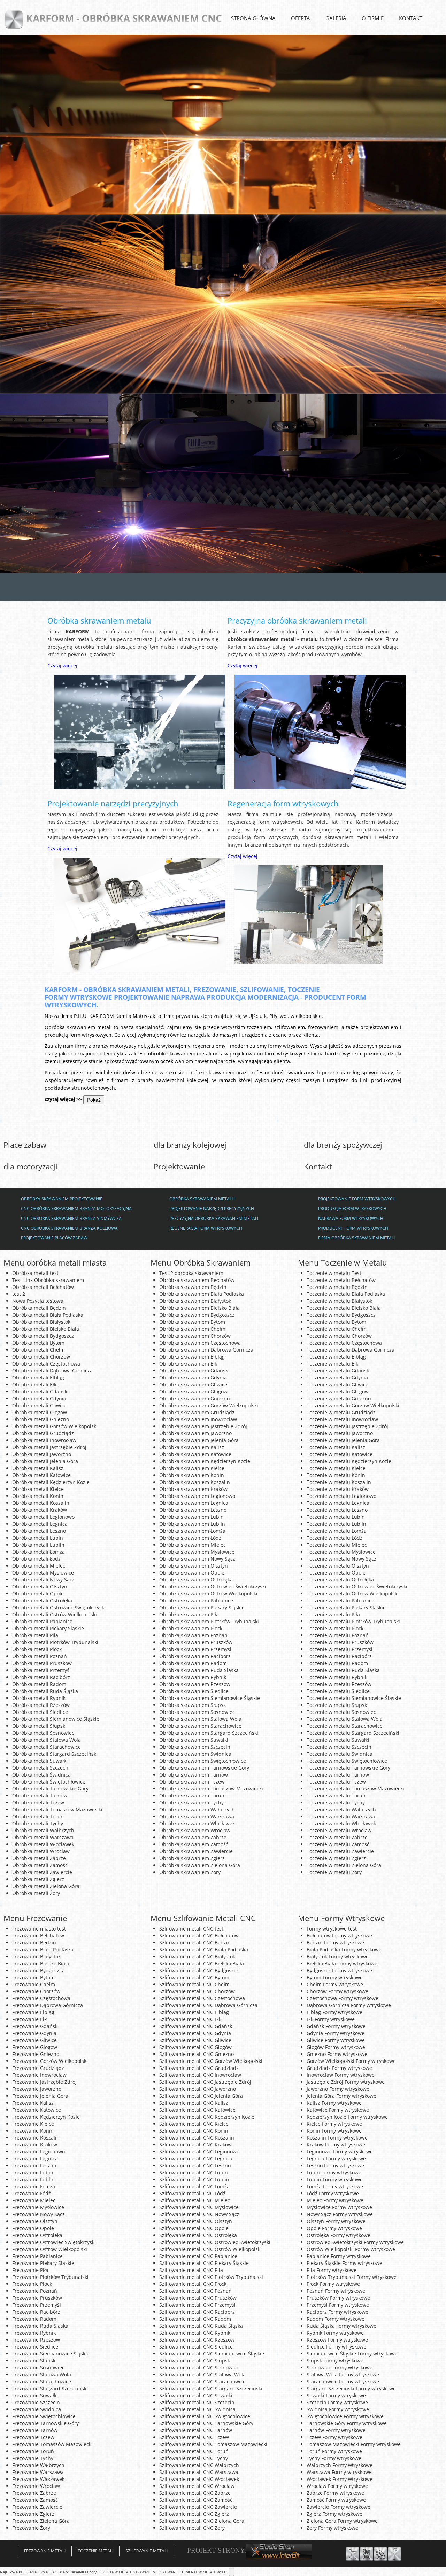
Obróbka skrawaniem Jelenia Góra (199, 1440)
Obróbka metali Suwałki (40, 1761)
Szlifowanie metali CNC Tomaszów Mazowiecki (213, 2444)
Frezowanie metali (45, 2551)
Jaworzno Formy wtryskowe (338, 2089)
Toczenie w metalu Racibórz (339, 1656)
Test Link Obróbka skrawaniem (48, 1280)
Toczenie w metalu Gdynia (337, 1378)
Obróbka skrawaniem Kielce (192, 1468)
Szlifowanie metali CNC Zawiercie (198, 2507)
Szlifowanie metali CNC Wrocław (197, 2486)
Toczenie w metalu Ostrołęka (340, 1580)
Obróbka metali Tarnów (40, 1796)
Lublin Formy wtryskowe (335, 2179)
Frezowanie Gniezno (36, 2054)
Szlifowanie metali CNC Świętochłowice (205, 2416)
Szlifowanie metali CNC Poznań (195, 2291)
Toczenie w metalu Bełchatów (341, 1280)
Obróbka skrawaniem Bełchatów (197, 1280)
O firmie (373, 18)
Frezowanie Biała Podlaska (43, 1950)
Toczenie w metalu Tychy (336, 1803)
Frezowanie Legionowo (39, 2152)
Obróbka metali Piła (35, 1635)
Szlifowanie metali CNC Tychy (194, 2458)
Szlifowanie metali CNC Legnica (196, 2159)
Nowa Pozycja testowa (38, 1301)
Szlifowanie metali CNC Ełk (190, 2019)
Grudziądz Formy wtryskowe (339, 2068)
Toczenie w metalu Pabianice (340, 1600)
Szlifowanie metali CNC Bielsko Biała (202, 1963)
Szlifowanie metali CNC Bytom (194, 1977)
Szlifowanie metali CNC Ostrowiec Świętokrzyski (215, 2242)
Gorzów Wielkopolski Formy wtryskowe (351, 2061)
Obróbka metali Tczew (38, 1803)
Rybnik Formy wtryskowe (335, 2333)
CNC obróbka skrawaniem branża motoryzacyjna (76, 1209)
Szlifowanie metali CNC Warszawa (199, 2472)
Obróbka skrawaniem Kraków (193, 1489)
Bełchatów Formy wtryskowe (339, 1936)
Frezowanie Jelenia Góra (40, 2096)
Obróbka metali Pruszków (42, 1663)
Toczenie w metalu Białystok (339, 1301)
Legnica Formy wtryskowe (336, 2159)
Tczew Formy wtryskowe (334, 2437)
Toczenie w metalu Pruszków (340, 1642)
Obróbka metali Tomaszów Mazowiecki (57, 1809)
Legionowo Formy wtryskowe (340, 2152)
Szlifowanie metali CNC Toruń (194, 2451)
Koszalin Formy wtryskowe (337, 2138)
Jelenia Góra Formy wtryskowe (341, 2096)
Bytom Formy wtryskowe (335, 1977)
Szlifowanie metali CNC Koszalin (197, 2138)
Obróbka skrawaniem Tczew (192, 1782)
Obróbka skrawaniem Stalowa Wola (200, 1719)
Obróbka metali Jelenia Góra (45, 1461)
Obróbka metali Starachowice (47, 1747)
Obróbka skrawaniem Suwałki (194, 1740)
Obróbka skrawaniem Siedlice (194, 1691)
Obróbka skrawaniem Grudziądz (197, 1412)
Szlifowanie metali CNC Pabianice (198, 2256)
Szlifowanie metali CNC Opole (194, 2228)
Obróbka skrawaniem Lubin (191, 1517)
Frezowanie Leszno (34, 2165)
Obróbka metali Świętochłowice (49, 1782)
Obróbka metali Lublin (38, 1545)
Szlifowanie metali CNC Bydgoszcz (199, 1970)
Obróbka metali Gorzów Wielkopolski (55, 1426)
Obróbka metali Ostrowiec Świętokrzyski (59, 1607)
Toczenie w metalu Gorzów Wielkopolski (353, 1405)
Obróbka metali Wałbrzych (43, 1830)
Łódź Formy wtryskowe (333, 2193)
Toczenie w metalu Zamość (338, 1844)
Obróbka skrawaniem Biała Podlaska (202, 1294)
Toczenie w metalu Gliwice (337, 1384)
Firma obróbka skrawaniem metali (356, 1238)
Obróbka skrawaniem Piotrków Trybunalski (209, 1621)
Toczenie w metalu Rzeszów (339, 1684)
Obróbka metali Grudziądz (43, 1433)
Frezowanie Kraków (35, 2145)
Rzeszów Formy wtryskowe (337, 2340)
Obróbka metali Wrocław (41, 1851)
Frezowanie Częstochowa (41, 1998)
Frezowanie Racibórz (36, 2312)
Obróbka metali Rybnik (39, 1698)
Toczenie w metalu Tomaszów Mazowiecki (355, 1789)
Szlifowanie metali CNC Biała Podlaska (204, 1950)
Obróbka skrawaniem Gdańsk (194, 1371)
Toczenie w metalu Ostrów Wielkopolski (353, 1593)
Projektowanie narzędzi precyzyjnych (113, 803)
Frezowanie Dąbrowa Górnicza (48, 2005)
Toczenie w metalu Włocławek (341, 1823)
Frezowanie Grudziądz (38, 2068)
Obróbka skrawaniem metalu (99, 620)
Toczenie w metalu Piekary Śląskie (346, 1607)
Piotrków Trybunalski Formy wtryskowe (352, 2277)
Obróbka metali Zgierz (38, 1879)
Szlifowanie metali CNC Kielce (194, 2124)
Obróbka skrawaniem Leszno (193, 1510)
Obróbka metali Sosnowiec (43, 1733)
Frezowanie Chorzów (36, 1991)
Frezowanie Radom (34, 2319)
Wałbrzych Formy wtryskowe (340, 2465)
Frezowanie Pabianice (37, 2256)
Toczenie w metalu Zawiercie (340, 1851)
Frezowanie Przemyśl (37, 2305)
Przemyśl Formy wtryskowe (338, 2305)
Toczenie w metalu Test (334, 1273)
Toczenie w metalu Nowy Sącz (341, 1559)
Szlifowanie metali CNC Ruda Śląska (201, 2326)
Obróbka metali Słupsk (39, 1726)
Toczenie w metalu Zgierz (336, 1858)
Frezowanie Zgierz (33, 2514)
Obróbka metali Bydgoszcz (43, 1336)
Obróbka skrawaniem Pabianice (196, 1600)
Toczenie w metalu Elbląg (336, 1357)
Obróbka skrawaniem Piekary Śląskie (202, 1607)
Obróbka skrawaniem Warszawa (197, 1816)
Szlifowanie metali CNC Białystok (197, 1956)
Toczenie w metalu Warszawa (341, 1816)
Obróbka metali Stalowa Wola (47, 1740)
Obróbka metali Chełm (39, 1350)
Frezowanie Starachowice (42, 2381)
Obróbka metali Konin (38, 1496)
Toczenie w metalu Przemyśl (340, 1649)
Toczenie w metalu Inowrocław (342, 1419)
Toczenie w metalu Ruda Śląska (343, 1670)
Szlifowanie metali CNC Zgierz (194, 2514)
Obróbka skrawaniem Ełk (188, 1364)
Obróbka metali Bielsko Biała (46, 1329)
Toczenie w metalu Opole (336, 1573)
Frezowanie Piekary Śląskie (43, 2263)
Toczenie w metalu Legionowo (341, 1496)
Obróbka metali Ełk (34, 1384)
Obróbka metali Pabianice (42, 1621)
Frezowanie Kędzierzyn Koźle (46, 2117)
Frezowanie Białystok (36, 1956)
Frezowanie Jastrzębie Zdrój (44, 2082)
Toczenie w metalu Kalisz (336, 1447)
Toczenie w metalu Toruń (336, 1796)
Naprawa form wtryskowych (351, 1218)
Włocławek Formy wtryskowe (340, 2479)
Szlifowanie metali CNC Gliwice (195, 2040)
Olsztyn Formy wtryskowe (336, 2221)
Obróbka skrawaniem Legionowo (197, 1496)
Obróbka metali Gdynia (39, 1398)
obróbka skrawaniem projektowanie (62, 1199)
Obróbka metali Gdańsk (40, 1391)
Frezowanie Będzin (34, 1943)
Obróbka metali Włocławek (43, 1844)
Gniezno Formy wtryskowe (337, 2054)
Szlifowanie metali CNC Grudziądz (199, 2068)
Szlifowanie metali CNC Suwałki (196, 2395)
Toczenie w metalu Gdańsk (338, 1371)
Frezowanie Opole (33, 2228)
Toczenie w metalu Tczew (336, 1782)
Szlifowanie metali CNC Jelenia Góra (201, 2096)
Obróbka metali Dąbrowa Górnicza (52, 1371)
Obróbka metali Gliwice (39, 1405)
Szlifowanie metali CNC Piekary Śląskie (204, 2263)
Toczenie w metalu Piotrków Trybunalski (353, 1621)
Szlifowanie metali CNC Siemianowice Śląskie (212, 2354)
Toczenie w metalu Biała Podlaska (346, 1294)
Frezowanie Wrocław (36, 2486)
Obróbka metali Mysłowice (43, 1573)
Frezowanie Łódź (32, 2193)
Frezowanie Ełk (29, 2019)
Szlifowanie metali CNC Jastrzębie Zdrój (205, 2082)
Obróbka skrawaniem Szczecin (195, 1747)
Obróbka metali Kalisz (38, 1468)
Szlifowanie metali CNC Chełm (194, 1984)
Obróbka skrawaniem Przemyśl (195, 1649)
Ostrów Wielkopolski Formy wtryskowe (351, 2249)
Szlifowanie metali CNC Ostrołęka (198, 2235)
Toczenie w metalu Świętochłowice (347, 1761)
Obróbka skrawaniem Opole (192, 1573)
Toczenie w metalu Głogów (338, 1391)
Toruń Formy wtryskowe (334, 2451)
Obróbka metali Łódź (36, 1559)
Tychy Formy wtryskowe (334, 2458)
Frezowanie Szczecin (36, 2402)
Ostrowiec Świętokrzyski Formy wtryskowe (355, 2242)
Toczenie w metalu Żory (334, 1872)
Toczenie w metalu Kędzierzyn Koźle (349, 1461)
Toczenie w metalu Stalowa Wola (345, 1719)
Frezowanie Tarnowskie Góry (45, 2423)
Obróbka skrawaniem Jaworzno (195, 1433)
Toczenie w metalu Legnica (338, 1503)
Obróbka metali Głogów (40, 1412)
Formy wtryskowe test (332, 1929)
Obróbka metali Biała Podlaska (48, 1315)
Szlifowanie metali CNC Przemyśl (197, 2305)
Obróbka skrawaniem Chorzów (195, 1336)
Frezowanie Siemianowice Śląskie (51, 2354)
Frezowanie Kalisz (33, 2103)
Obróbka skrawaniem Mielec (193, 1545)
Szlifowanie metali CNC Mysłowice (199, 2207)
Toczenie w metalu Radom (337, 1663)
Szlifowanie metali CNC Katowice (197, 2110)
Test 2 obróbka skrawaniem (191, 1273)
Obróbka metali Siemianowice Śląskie (56, 1719)
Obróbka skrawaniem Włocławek (197, 1823)
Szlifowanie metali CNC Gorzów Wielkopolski (211, 2061)
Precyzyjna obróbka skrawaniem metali (297, 620)
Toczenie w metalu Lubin (336, 1517)
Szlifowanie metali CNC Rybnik (195, 2333)
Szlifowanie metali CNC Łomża (194, 2186)
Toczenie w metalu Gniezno (339, 1398)
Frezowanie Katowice (37, 2110)
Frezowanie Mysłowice (38, 2207)
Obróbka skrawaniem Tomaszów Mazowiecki (211, 1789)
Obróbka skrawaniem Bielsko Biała (199, 1308)
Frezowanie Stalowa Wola (42, 2374)
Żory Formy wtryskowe (332, 2528)
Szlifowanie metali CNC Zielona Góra (202, 2521)
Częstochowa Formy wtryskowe (343, 1998)
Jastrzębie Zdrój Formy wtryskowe (346, 2082)
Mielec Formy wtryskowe (335, 2200)
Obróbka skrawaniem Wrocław (195, 1830)
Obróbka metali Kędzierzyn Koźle (51, 1482)
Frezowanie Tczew (33, 2437)
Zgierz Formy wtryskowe (334, 2514)
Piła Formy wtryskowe (332, 2270)
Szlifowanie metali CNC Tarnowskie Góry (206, 2423)
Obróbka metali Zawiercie (42, 1872)
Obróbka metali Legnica (40, 1524)
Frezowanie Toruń (33, 2451)
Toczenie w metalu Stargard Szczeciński (353, 1733)
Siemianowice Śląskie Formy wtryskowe (352, 2354)
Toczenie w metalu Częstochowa (344, 1343)
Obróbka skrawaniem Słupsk (193, 1705)
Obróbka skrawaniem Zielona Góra (200, 1865)
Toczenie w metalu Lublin (336, 1524)
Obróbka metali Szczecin (41, 1768)
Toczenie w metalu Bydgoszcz (341, 1315)
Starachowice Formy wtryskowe (343, 2381)
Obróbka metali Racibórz (41, 1677)
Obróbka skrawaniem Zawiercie (196, 1851)
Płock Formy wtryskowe (333, 2284)
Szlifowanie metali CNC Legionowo (199, 2152)
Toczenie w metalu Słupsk (337, 1705)
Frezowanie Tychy (33, 2458)
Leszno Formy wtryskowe (335, 2165)
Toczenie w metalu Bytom (336, 1322)
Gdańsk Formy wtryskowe (336, 2026)
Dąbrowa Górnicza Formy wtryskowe (349, 2005)
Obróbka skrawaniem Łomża (192, 1531)
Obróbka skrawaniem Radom (193, 1663)
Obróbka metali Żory (36, 1893)
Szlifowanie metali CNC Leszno (195, 2165)
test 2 (19, 1294)
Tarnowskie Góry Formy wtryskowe (347, 2423)
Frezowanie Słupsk (34, 2361)
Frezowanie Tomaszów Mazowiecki (52, 2444)
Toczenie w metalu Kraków (338, 1489)
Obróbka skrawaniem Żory (190, 1872)
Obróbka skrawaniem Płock (191, 1628)
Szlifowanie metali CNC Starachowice (202, 2381)
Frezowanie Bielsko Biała (41, 1963)
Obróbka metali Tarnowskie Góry (50, 1789)
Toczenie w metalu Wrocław (339, 1830)
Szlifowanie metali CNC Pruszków (198, 2298)
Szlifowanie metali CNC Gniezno (197, 2054)
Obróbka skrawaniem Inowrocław (198, 1419)
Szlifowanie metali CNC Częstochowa (202, 1998)
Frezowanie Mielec (34, 2200)
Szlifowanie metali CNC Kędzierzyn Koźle (207, 2117)
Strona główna (253, 18)
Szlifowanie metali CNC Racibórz (197, 2312)
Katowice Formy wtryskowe (338, 2110)
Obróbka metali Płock (37, 1649)
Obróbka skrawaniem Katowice (195, 1454)
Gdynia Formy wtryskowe (336, 2033)
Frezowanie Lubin (33, 2172)
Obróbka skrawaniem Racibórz (195, 1656)
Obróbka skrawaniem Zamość (194, 1844)
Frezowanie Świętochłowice (44, 2416)
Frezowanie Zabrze (34, 2493)
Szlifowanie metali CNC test (191, 1929)
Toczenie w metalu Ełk (332, 1364)
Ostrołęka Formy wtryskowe (339, 2235)
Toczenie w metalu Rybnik (337, 1677)
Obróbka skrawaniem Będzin (193, 1287)
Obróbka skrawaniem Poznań (193, 1635)
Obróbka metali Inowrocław (44, 1440)
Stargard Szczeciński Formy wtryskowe (351, 2388)
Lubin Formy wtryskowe (334, 2172)
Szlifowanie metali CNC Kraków (195, 2145)
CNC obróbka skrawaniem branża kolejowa (69, 1228)
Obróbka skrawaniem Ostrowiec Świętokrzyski (213, 1587)
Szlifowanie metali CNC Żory (192, 2528)
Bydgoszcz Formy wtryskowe (339, 1970)
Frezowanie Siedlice (35, 2347)
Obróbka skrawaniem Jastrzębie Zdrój (203, 1426)
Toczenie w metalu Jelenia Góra (343, 1440)
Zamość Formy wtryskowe (336, 2500)
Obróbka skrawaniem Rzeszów (195, 1684)
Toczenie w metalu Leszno (337, 1510)
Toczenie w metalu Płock (335, 1628)
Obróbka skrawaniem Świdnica (195, 1754)
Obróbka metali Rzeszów (41, 1705)
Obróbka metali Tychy (38, 1823)
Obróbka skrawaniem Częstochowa (200, 1343)
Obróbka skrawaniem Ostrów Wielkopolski (208, 1593)
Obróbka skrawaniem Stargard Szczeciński (209, 1733)
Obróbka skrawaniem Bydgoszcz (197, 1315)
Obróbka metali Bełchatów (43, 1287)
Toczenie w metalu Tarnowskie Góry (348, 1768)
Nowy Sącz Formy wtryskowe (340, 2214)
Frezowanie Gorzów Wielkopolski (50, 2061)
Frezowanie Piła (30, 2270)
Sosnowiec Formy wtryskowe (340, 2368)
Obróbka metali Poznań (40, 1656)
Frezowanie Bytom (33, 1977)
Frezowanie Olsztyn (35, 2221)
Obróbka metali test (35, 1273)
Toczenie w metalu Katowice (340, 1454)
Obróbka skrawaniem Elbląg (192, 1357)
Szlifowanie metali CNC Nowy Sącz (199, 2214)
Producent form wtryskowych (353, 1228)
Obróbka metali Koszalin (41, 1503)
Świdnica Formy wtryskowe (338, 2409)
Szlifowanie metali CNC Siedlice (196, 2347)
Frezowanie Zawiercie (37, 2507)
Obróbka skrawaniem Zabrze (193, 1837)
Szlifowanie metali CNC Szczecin (197, 2402)
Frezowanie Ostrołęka (37, 2235)
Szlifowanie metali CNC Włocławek (199, 2479)
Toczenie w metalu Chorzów (339, 1336)
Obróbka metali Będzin (39, 1308)
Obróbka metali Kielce (38, 1489)
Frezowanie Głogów (35, 2047)
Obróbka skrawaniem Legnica (194, 1503)
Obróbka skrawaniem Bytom (192, 1322)
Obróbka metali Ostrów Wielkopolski (55, 1614)
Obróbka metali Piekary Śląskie (48, 1628)
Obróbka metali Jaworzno (42, 1454)
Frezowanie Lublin (33, 2179)
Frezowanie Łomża (34, 2186)
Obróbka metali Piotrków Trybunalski (55, 1642)
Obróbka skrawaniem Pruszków (196, 1642)
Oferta (301, 18)
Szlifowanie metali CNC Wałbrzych (199, 2465)
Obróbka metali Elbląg (38, 1378)
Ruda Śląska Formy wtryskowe (341, 2326)
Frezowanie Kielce (33, 2124)
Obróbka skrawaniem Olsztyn (194, 1566)
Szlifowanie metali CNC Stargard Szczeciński (211, 2388)
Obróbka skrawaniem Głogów (193, 1391)
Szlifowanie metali (147, 2551)
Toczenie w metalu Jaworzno (340, 1433)
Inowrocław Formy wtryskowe (341, 2075)
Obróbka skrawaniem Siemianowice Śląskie (210, 1698)
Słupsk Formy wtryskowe (335, 2361)
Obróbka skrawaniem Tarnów (194, 1775)
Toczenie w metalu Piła (333, 1614)
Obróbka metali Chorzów (41, 1357)
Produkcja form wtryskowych (352, 1209)
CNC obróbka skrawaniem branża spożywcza (71, 1218)
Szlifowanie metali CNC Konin (194, 2131)
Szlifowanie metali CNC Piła (191, 2270)
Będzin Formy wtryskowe (335, 1943)
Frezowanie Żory (31, 2528)
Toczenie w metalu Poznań (338, 1635)
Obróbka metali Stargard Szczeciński (55, 1754)
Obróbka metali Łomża (39, 1552)
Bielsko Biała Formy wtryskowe (342, 1963)
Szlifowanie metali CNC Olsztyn (196, 2221)
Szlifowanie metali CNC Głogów (195, 2047)
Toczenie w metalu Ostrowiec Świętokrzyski (357, 1587)
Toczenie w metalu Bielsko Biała (344, 1308)
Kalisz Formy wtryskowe (334, 2103)
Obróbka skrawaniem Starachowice (200, 1726)
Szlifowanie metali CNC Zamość (196, 2500)
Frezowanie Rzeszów (36, 2340)
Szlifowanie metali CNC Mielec (195, 2200)
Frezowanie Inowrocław (39, 2075)
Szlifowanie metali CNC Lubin (194, 2172)
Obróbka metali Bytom (38, 1343)
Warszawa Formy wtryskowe (339, 2472)
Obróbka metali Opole (38, 1593)
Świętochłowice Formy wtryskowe (345, 2416)
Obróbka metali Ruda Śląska (45, 1691)
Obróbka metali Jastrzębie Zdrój (49, 1447)
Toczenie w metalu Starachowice (345, 1726)
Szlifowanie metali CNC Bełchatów (199, 1936)
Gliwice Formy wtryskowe (336, 2040)
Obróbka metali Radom (39, 1684)
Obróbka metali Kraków (40, 1510)
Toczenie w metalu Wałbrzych (341, 1809)
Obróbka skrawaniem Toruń (192, 1796)
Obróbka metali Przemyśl (41, 1670)
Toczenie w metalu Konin (336, 1475)
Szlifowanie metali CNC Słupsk (195, 2361)
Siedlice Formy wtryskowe (336, 2347)
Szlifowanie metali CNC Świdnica (197, 2409)
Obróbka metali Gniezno (41, 1419)
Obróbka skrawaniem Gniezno (194, 1398)
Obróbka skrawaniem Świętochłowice (203, 1761)
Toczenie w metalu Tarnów (338, 1775)
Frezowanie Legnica (35, 2159)
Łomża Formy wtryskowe (335, 2186)
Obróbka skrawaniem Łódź (190, 1538)
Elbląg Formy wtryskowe (334, 2012)
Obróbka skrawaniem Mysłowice (197, 1552)
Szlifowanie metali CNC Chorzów (197, 1991)
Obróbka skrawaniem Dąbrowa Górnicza (206, 1350)
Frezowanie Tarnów (35, 2430)
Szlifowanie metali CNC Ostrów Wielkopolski (210, 2249)
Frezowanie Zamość (35, 2500)
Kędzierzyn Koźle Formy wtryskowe (347, 2117)
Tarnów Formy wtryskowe (336, 2430)
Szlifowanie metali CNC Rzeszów (197, 2340)
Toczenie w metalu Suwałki (338, 1740)
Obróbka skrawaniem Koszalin (195, 1482)
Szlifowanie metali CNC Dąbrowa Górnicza (208, 2005)
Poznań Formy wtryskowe (336, 2291)
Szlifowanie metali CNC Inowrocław (200, 2075)
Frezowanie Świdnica (37, 2409)
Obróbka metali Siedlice (40, 1712)
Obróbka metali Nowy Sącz (43, 1580)
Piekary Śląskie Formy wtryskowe (344, 2263)
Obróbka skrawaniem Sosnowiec (197, 1712)
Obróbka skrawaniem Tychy (191, 1803)
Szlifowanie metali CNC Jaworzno (198, 2089)
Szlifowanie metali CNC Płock (193, 2284)
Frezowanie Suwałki (35, 2395)
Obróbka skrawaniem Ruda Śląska (199, 1670)
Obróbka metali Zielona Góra (46, 1886)
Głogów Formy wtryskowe (336, 2047)
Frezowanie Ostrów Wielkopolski (50, 2249)
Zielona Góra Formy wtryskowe (342, 2521)
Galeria (336, 18)
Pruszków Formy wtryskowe (338, 2298)
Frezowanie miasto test (39, 1929)
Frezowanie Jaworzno (37, 2089)
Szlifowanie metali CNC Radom (195, 2319)
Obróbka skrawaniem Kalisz (192, 1447)
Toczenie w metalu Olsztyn (338, 1566)
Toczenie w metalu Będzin (337, 1287)
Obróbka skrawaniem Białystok (195, 1301)
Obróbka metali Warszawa (43, 1837)
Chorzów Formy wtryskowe (337, 1991)
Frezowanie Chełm (34, 1984)
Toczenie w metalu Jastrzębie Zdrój (347, 1426)
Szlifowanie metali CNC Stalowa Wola (202, 2374)
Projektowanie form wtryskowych (357, 1199)
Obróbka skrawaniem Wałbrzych (197, 1809)
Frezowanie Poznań (35, 2291)
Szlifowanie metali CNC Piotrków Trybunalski (211, 2277)
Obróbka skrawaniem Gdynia (193, 1378)
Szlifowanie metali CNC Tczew (194, 2437)
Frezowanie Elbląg (33, 2012)
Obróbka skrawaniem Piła (189, 1614)
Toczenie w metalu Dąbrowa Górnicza (351, 1350)
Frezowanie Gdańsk (35, 2026)
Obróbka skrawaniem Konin (192, 1475)
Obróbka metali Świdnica (41, 1775)
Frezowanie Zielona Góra (41, 2521)
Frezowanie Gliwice (34, 2040)
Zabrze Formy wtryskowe (335, 2493)
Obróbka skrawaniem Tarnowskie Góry (204, 1768)
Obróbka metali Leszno (39, 1531)
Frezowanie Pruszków (37, 2298)
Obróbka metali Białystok (41, 1322)
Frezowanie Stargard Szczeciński (50, 2388)
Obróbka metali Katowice (41, 1475)
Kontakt (411, 18)
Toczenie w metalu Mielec (337, 1545)
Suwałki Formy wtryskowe (336, 2395)
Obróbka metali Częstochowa (46, 1364)
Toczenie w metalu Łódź (334, 1538)
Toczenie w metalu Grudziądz (341, 1412)
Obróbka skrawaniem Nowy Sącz (197, 1559)
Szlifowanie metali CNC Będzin (195, 1943)
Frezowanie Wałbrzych (38, 2465)
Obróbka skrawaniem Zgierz (192, 1858)
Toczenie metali (95, 2551)
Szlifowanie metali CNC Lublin (194, 2179)
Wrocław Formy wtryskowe (337, 2486)
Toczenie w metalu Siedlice (338, 1691)
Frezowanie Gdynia (34, 2033)
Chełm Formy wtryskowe (335, 1984)
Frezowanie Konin (33, 2131)
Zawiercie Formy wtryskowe (339, 2507)
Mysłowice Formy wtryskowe (339, 2207)
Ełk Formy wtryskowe (331, 2019)
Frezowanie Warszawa (38, 2472)
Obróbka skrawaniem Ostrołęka (196, 1580)
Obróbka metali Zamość (40, 1865)
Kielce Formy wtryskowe (334, 2124)
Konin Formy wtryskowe (334, 2131)
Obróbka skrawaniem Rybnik (193, 1677)
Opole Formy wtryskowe (334, 2228)
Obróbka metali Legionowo (43, 1517)
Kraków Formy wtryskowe (336, 2145)
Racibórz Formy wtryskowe (337, 2312)
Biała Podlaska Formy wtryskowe (344, 1950)
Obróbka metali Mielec (39, 1566)
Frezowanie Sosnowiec (38, 2368)
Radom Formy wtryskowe (336, 2319)
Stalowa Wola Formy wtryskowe (343, 2374)
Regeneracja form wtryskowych (283, 803)
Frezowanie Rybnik (34, 2333)
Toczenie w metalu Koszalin (339, 1482)
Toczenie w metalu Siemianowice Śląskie (354, 1698)
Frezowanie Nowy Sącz (39, 2214)
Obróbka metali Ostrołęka (42, 1600)
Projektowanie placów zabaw (54, 1238)
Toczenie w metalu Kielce (336, 1468)
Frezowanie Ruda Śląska (40, 2326)
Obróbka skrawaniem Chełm (192, 1329)
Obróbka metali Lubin (38, 1538)
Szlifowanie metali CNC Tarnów (196, 2430)
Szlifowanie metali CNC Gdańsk (196, 2026)
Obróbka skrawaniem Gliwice (193, 1384)
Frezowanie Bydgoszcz (38, 1970)
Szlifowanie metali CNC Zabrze (195, 2493)
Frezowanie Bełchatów (38, 1936)
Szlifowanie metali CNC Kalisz (194, 2103)
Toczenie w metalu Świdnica (340, 1754)
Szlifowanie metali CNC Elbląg (194, 2012)
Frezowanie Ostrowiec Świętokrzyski (54, 2242)
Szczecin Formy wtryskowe (337, 2402)
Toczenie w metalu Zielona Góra (344, 1865)
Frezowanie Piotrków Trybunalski (50, 2277)
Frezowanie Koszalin (36, 2138)
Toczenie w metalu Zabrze (337, 1837)
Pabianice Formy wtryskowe (339, 2256)
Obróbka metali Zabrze (39, 1858)
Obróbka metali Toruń (38, 1816)
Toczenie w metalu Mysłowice (341, 1552)
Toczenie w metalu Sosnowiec (341, 1712)
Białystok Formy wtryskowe (338, 1956)
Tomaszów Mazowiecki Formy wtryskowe (354, 2444)
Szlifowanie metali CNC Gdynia (195, 2033)
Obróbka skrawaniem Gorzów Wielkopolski (209, 1405)
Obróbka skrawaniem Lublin (192, 1524)
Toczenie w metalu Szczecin (339, 1747)
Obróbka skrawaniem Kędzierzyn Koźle (205, 1461)
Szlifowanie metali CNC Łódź (192, 2193)
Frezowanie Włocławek (38, 2479)
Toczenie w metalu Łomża (337, 1531)
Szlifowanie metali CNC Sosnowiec (199, 2368)
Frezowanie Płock (32, 2284)
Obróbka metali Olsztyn (40, 1587)
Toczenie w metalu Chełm (337, 1329)
